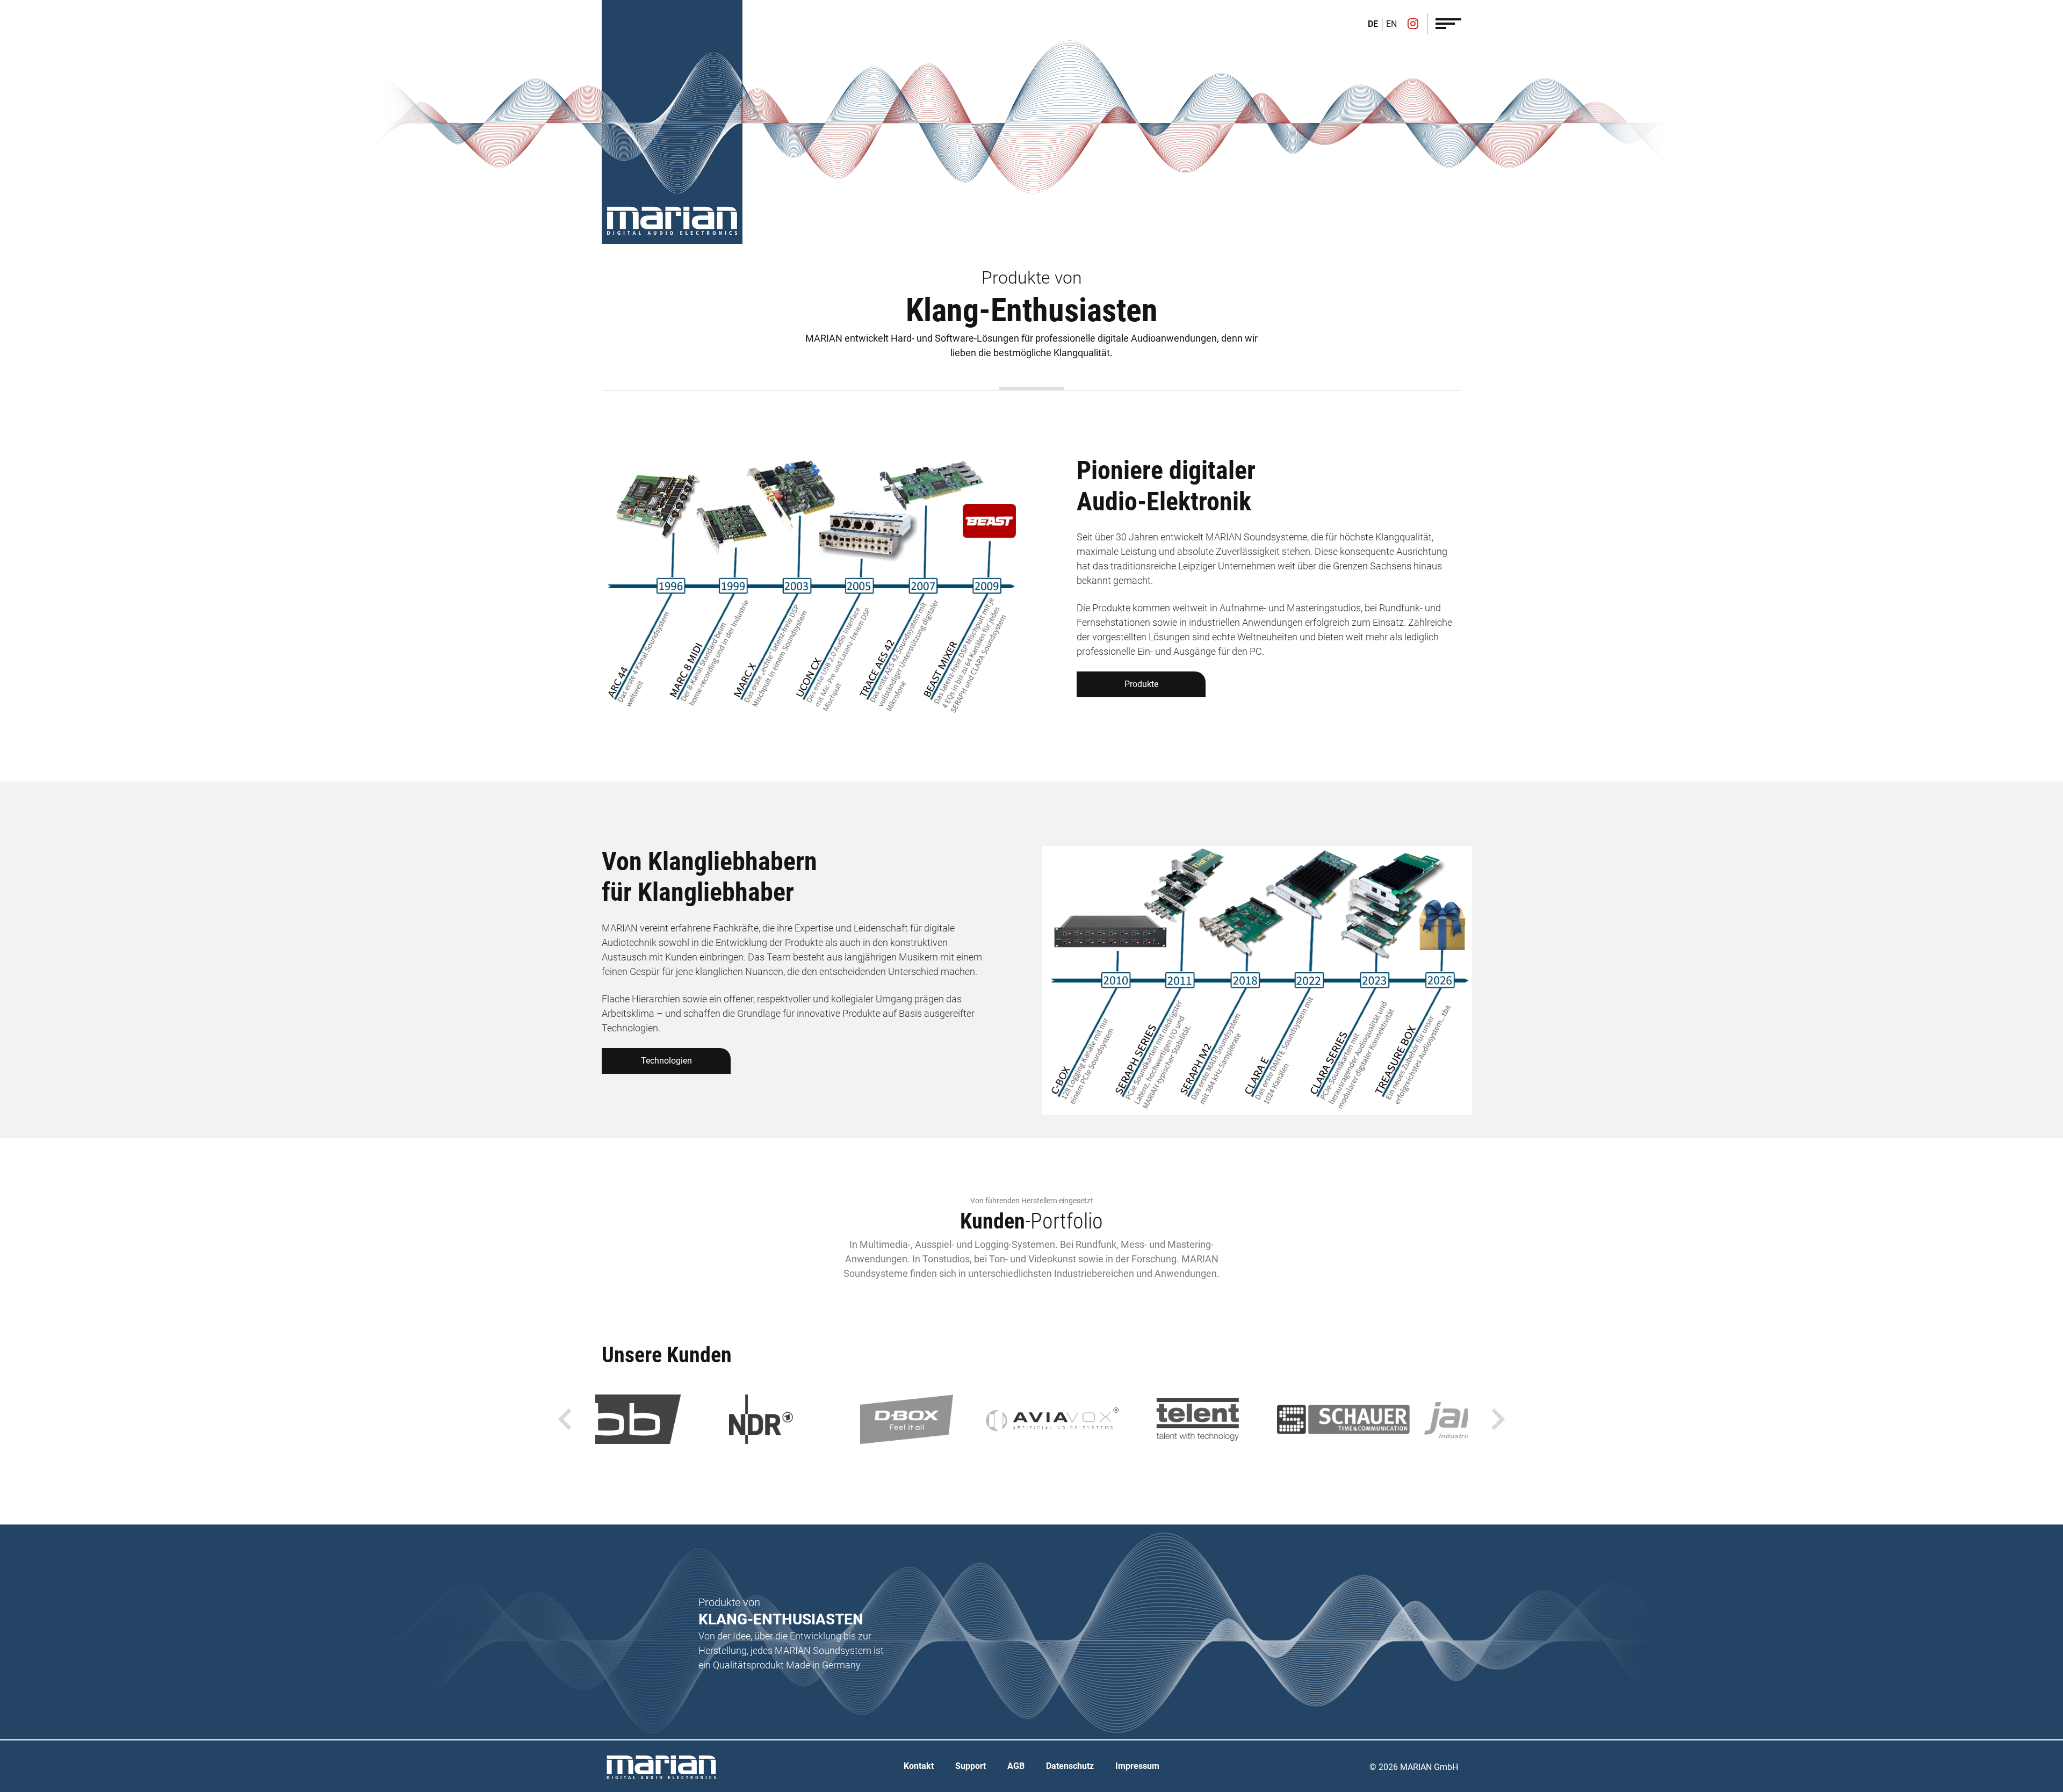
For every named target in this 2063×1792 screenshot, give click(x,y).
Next (1498, 1419)
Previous (565, 1419)
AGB (1016, 1766)
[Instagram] (1413, 25)
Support (971, 1766)
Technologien (666, 1061)
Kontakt (919, 1766)
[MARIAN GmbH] (672, 221)
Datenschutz (1070, 1766)
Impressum (1137, 1766)
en (1391, 24)
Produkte (1141, 684)
